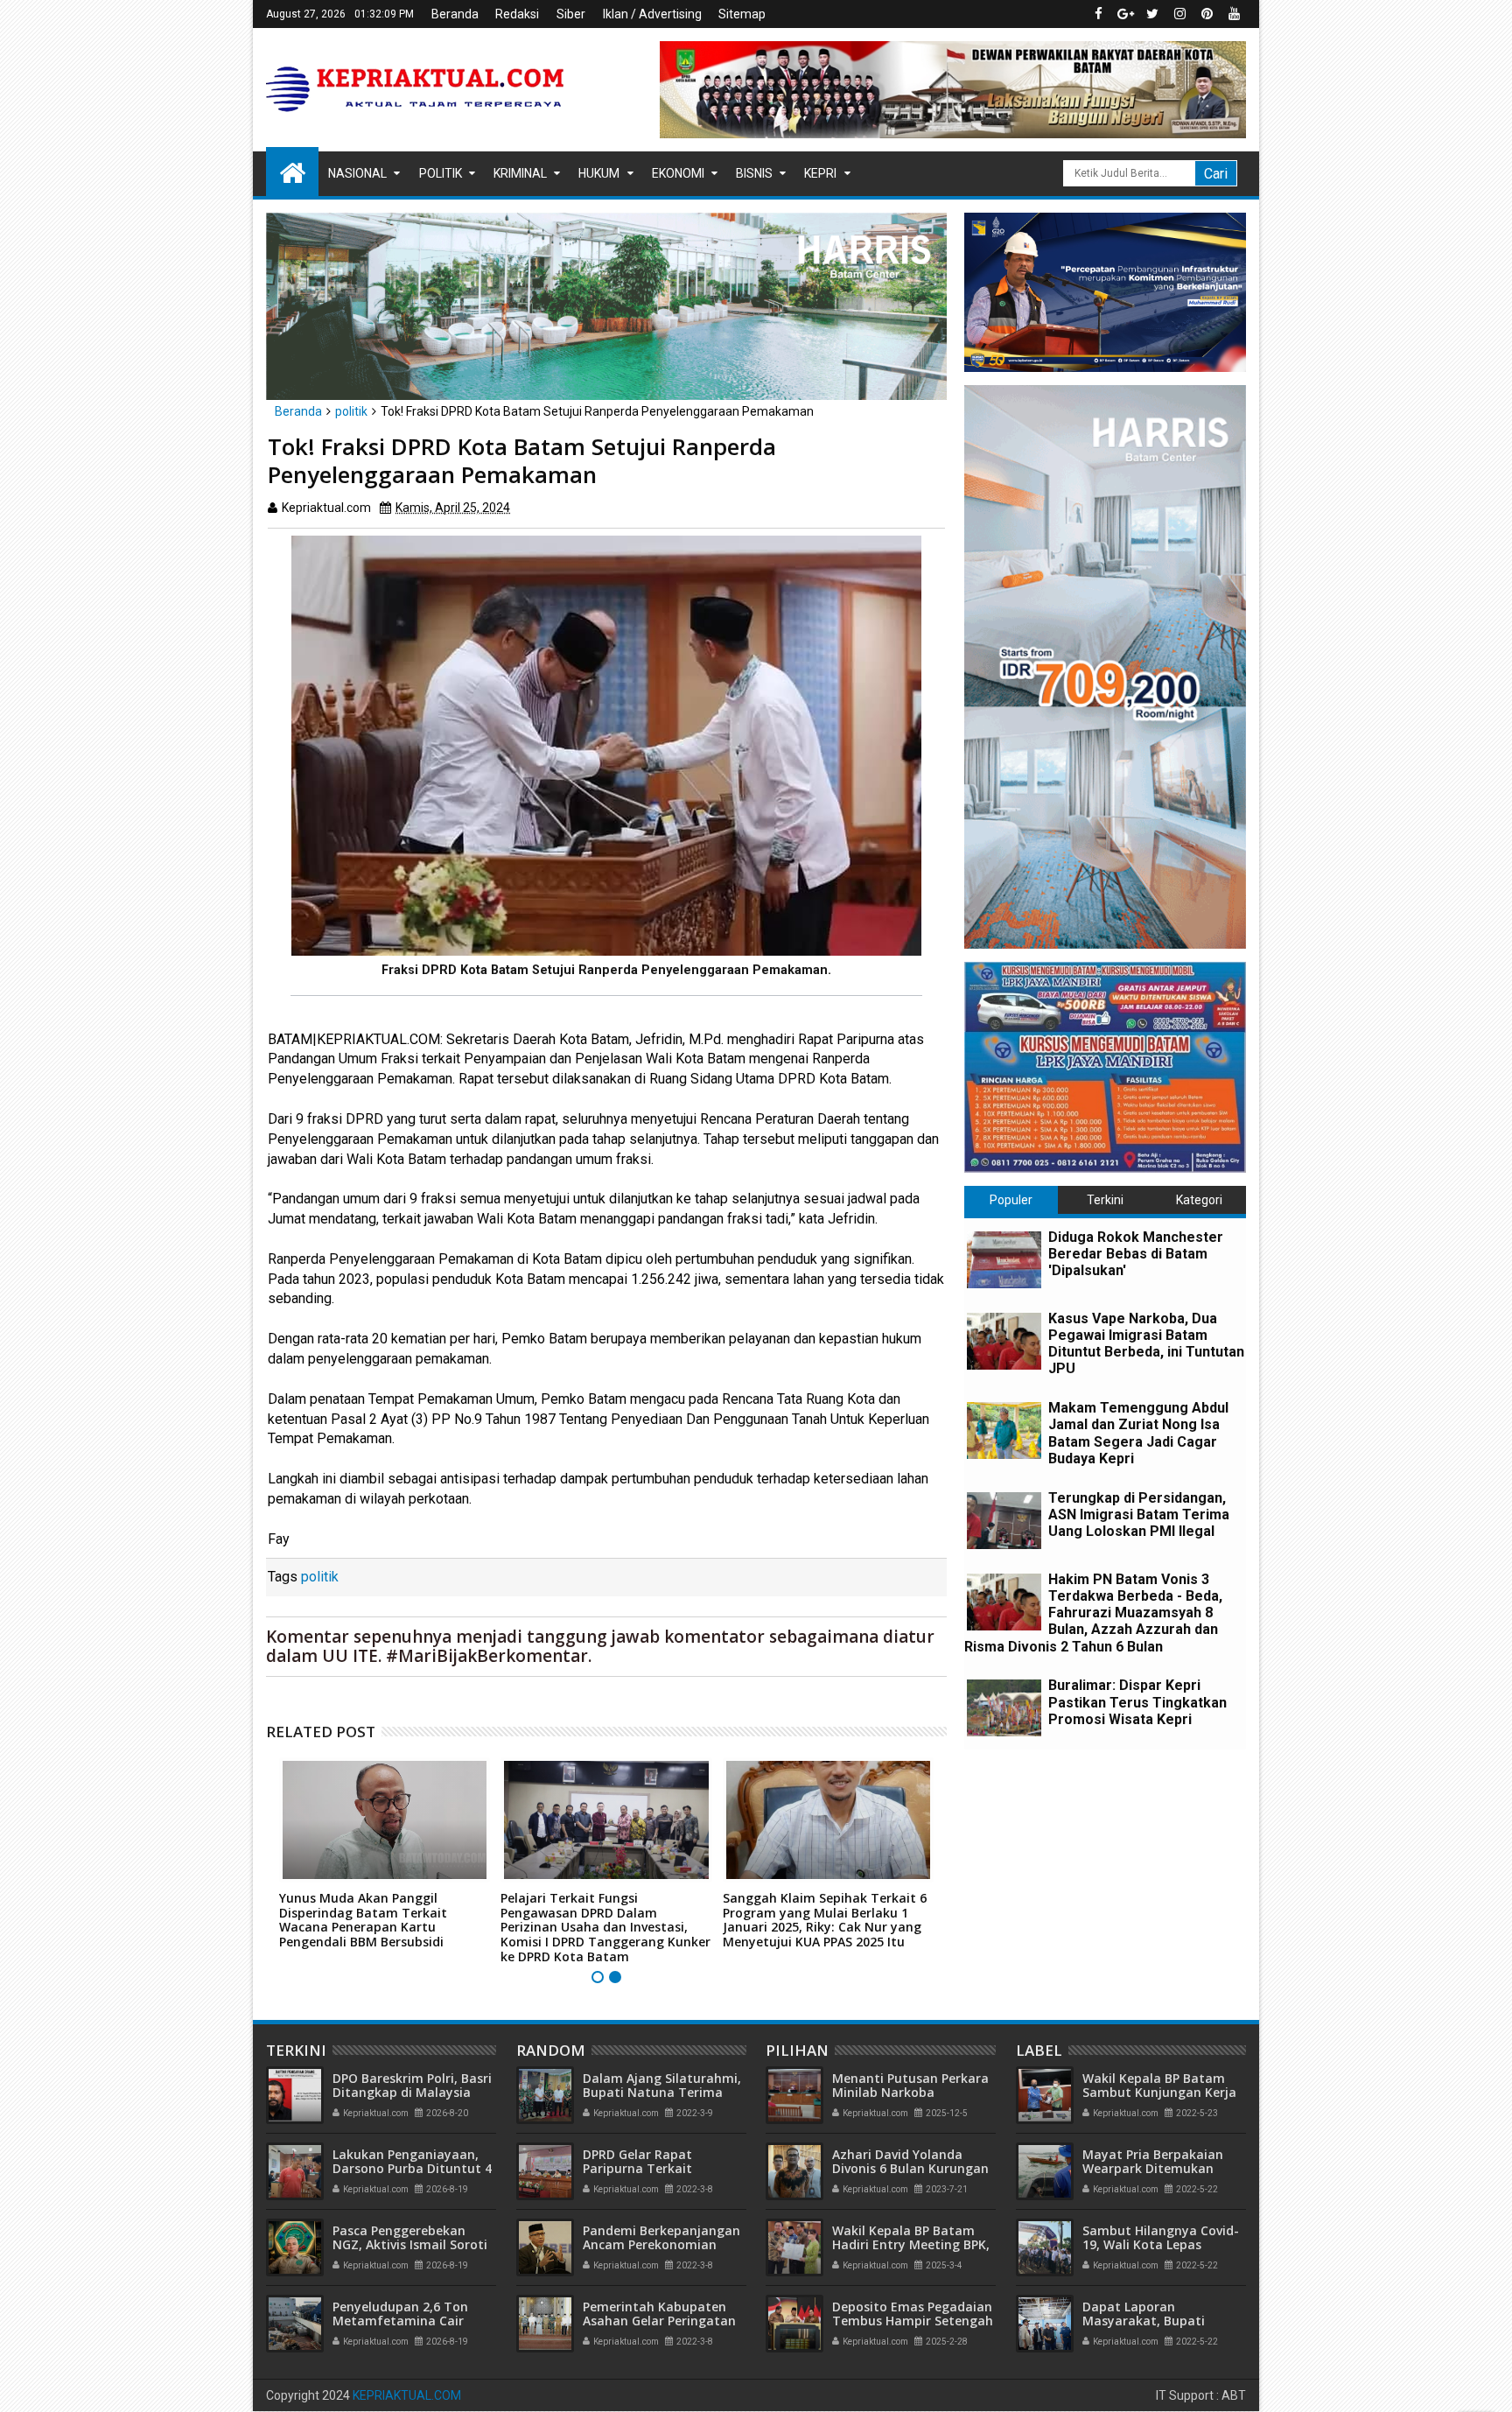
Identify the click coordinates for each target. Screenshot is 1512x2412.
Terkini (1105, 1200)
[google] (1125, 14)
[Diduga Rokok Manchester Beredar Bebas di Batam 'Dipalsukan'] (1004, 1260)
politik (320, 1577)
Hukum (599, 173)
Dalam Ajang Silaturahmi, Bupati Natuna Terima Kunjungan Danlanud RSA (662, 2093)
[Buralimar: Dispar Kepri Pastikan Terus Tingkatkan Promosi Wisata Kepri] (1004, 1708)
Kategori (1199, 1200)
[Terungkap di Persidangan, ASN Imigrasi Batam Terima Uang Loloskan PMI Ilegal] (1004, 1521)
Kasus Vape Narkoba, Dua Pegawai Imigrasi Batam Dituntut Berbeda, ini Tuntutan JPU (1146, 1344)
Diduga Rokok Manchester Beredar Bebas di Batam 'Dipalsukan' (1136, 1254)
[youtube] (1234, 14)
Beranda (455, 14)
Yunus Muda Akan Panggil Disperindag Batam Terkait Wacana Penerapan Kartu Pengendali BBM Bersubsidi (363, 1920)
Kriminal (520, 173)
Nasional (357, 173)
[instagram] (1179, 14)
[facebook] (1098, 14)
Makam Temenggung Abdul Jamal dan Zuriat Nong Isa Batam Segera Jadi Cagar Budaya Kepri (1138, 1433)
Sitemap (742, 14)
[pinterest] (1207, 14)
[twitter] (1152, 14)
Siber (571, 14)
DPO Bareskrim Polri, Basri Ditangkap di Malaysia (412, 2086)
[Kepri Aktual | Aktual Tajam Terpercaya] (292, 172)
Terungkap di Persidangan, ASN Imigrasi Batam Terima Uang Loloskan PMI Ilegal (1139, 1515)
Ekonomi (678, 173)
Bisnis (754, 173)
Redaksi (517, 14)
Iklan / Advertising (652, 14)
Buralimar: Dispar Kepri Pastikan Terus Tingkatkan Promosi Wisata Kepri (1137, 1702)
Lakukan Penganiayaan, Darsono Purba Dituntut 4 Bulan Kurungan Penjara (412, 2169)
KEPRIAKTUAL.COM (407, 2395)
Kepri (820, 173)
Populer (1011, 1200)
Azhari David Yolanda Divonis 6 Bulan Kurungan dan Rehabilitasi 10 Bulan (910, 2169)
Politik (441, 173)
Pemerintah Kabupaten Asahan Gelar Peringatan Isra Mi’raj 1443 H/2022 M (659, 2321)
